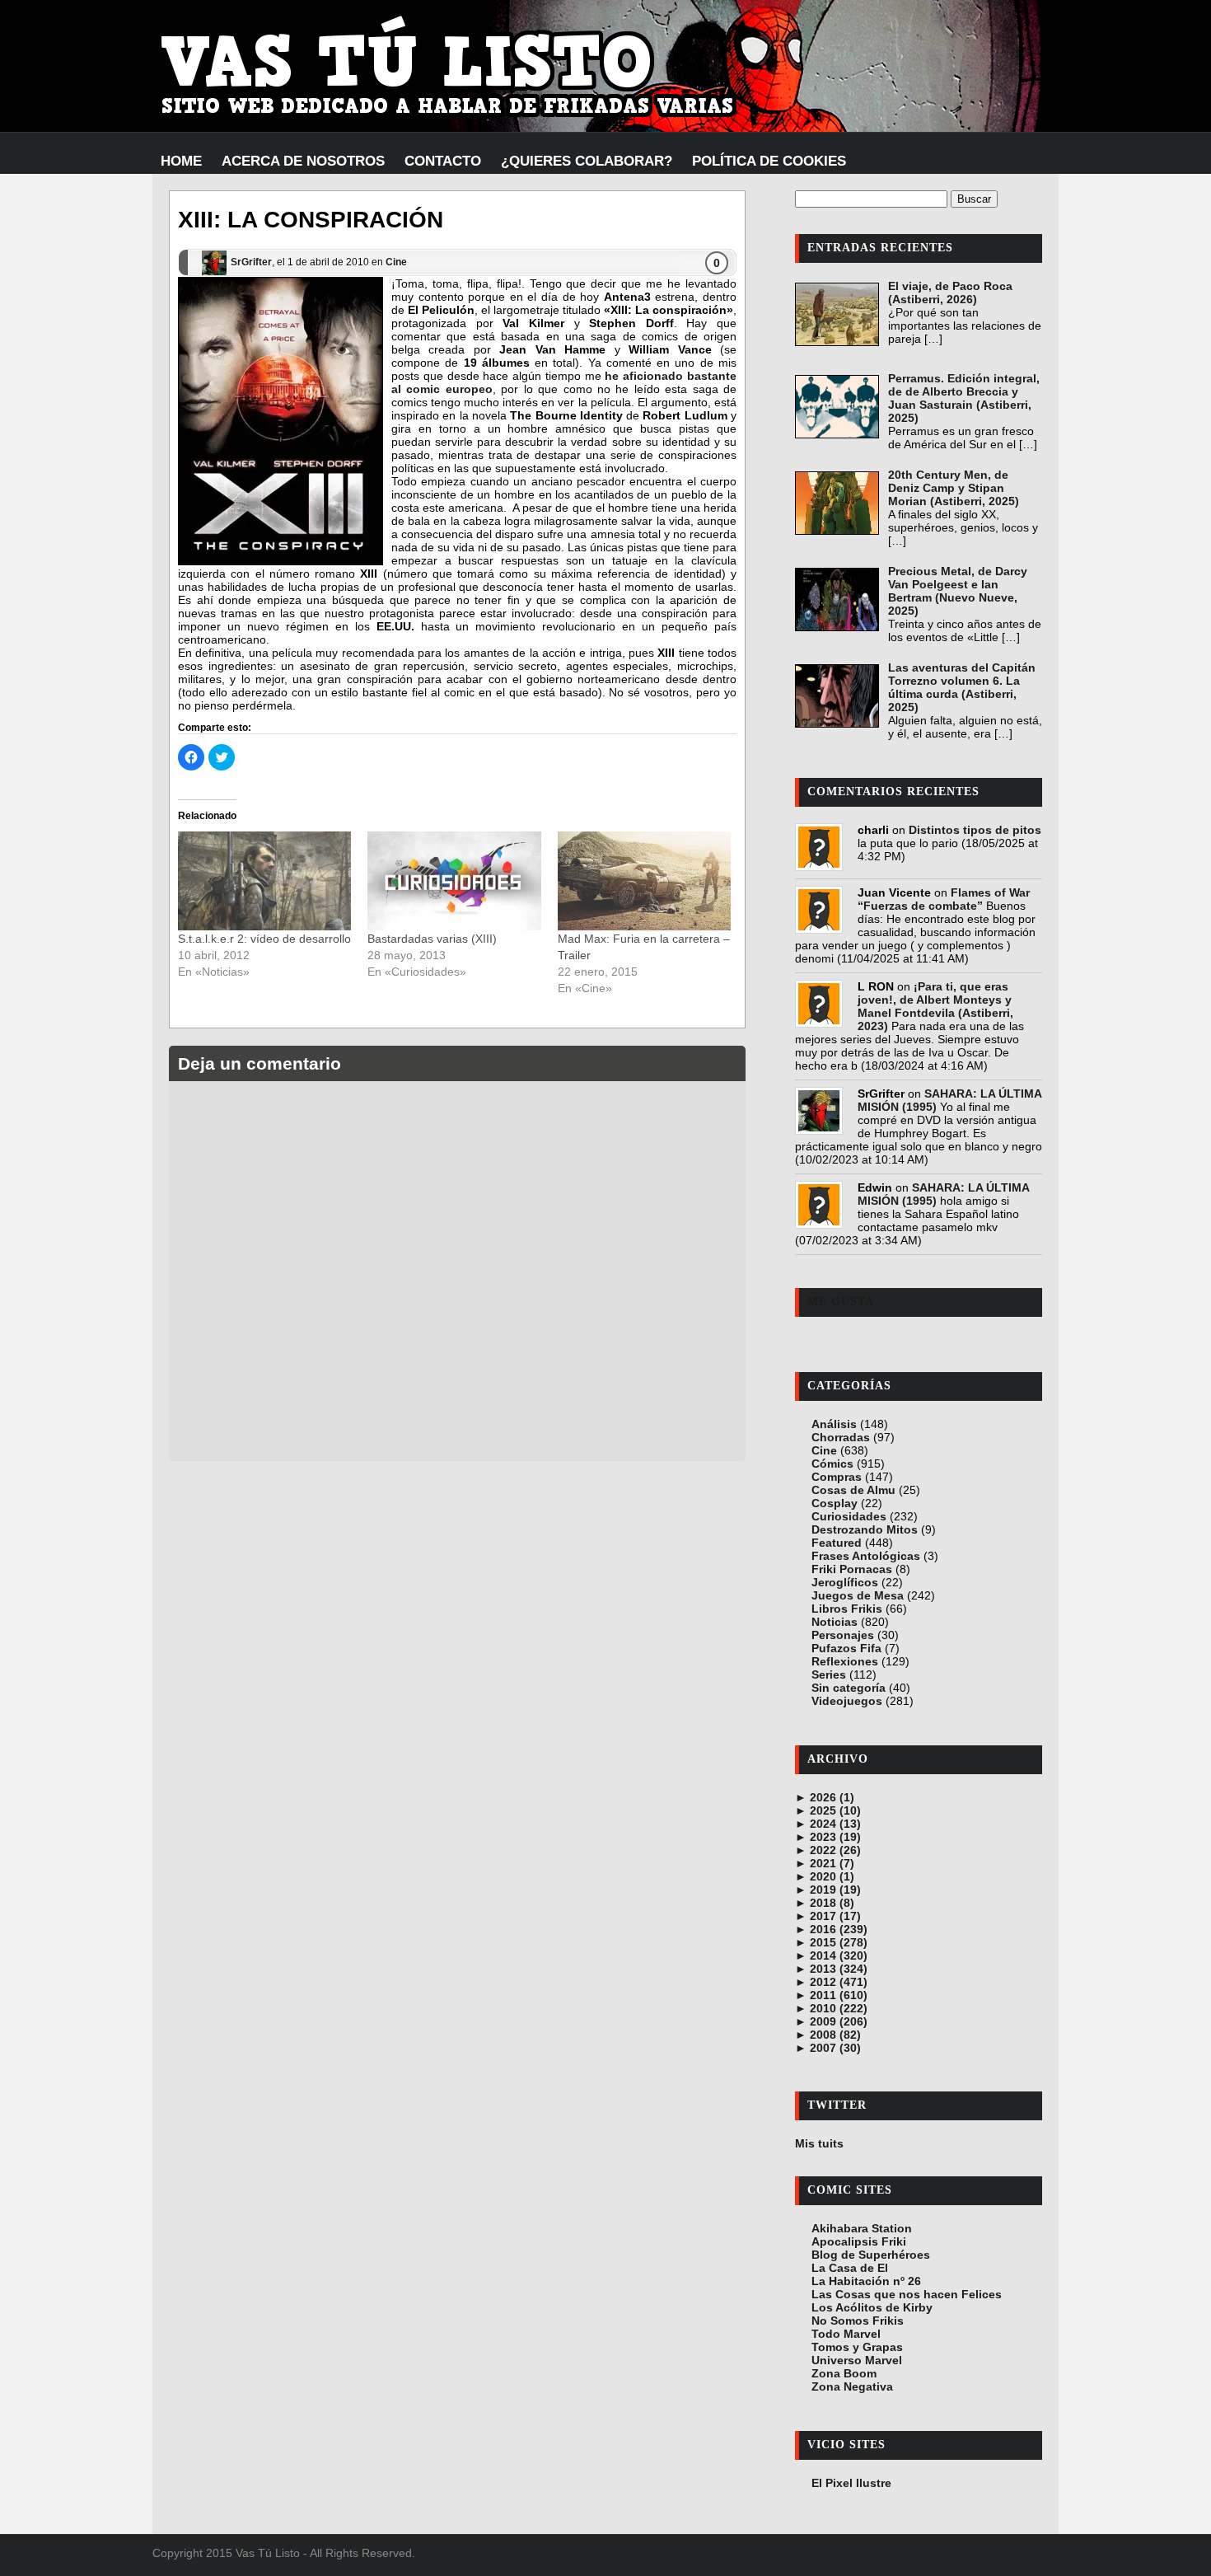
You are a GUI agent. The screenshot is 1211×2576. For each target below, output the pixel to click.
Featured (837, 1543)
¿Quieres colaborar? (587, 161)
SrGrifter (251, 262)
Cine (396, 262)
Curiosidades (849, 1516)
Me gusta (841, 1302)
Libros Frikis (847, 1609)
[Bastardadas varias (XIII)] (454, 881)
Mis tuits (819, 2143)
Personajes (843, 1635)
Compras (837, 1477)
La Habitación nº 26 (866, 2281)
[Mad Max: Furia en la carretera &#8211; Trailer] (644, 881)
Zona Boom (844, 2373)
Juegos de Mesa (858, 1595)
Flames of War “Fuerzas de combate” (944, 899)
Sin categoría (849, 1688)
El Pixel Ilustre (851, 2483)
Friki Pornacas (852, 1569)
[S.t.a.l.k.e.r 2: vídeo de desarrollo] (264, 881)
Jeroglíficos (845, 1582)
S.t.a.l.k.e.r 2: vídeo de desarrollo (264, 939)
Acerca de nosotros (303, 161)
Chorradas (841, 1437)
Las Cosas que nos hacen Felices (907, 2294)
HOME (181, 161)
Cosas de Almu (853, 1490)
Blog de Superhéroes (871, 2255)
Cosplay (835, 1503)
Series (829, 1674)
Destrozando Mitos (865, 1529)
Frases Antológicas (866, 1556)
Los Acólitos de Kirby (872, 2307)
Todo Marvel (846, 2334)
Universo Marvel (857, 2360)
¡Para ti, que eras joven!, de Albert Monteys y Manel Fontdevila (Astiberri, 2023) (935, 1006)
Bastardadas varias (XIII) (432, 939)
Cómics (832, 1464)
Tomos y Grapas (857, 2347)
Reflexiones (845, 1661)
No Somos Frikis (858, 2321)
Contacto (443, 161)
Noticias (835, 1622)
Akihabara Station (862, 2228)
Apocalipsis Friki (859, 2241)
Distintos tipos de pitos (975, 830)
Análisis (834, 1424)
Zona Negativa (852, 2386)
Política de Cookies (769, 161)
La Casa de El (850, 2268)
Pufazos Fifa (846, 1648)
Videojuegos (847, 1701)
